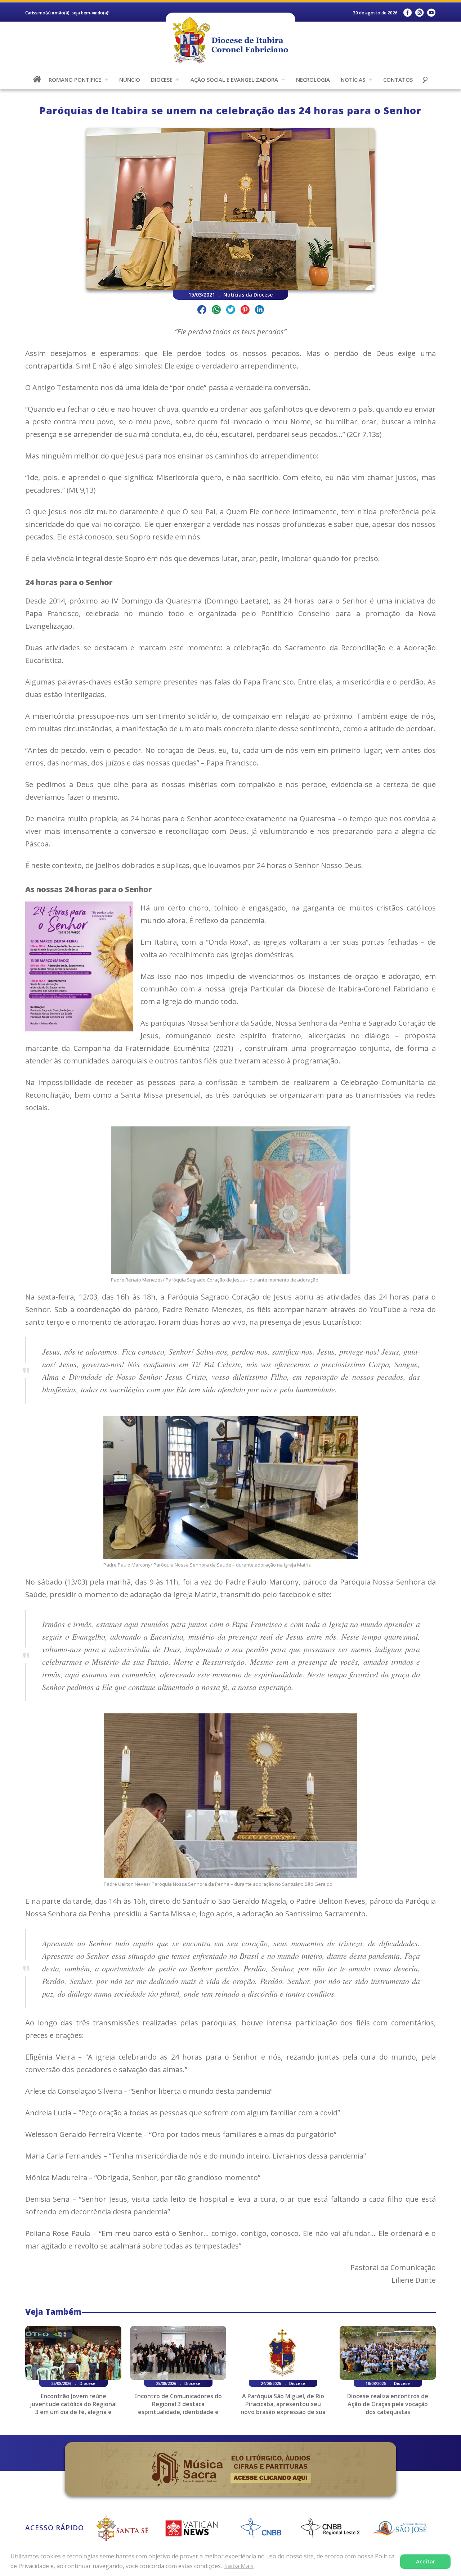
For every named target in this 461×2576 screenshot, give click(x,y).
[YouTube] (431, 13)
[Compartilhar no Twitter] (231, 311)
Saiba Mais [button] (239, 2566)
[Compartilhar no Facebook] (202, 311)
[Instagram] (419, 13)
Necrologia (313, 80)
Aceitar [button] (426, 2561)
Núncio (130, 80)
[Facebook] (408, 13)
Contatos (398, 80)
